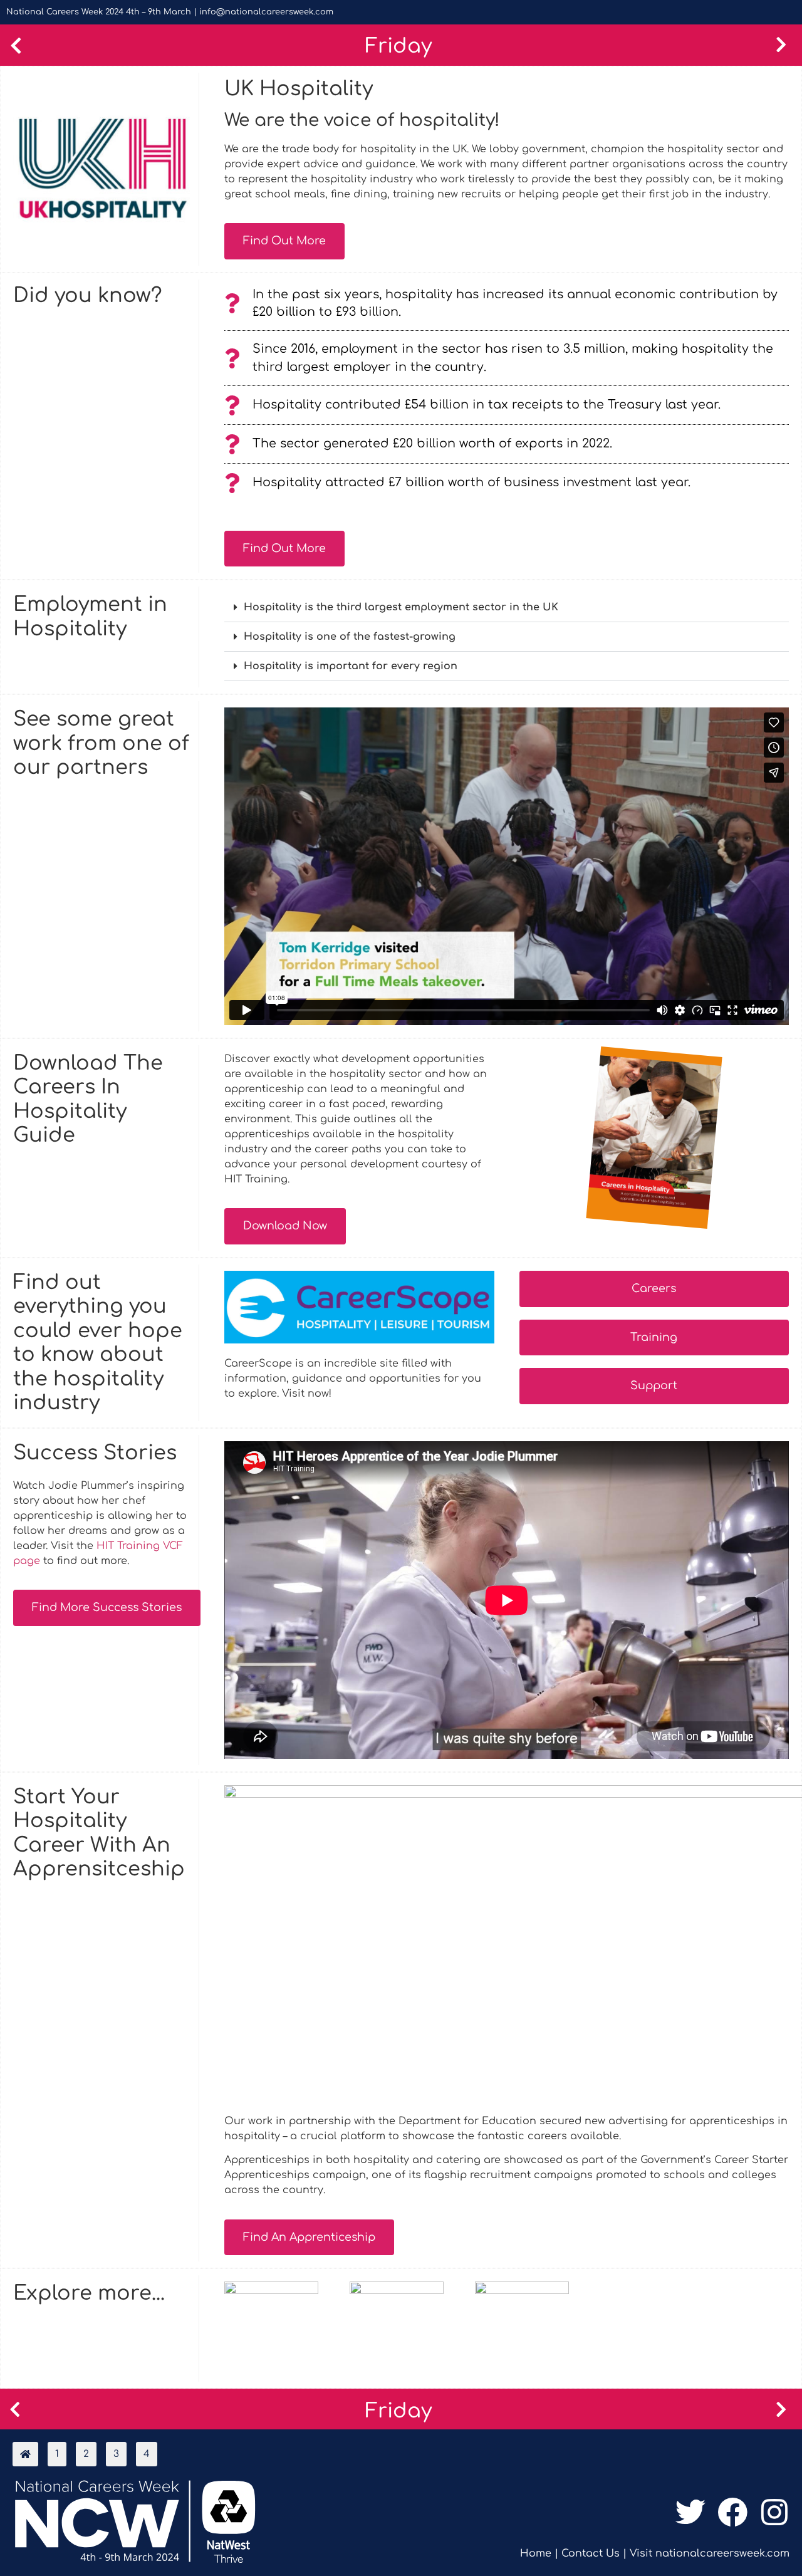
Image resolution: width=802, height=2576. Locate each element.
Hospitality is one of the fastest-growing (350, 637)
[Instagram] (775, 2512)
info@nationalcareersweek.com (266, 12)
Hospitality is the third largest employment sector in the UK (401, 607)
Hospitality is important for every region (351, 666)
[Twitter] (690, 2512)
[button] (507, 607)
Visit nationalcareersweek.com (710, 2553)
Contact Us (591, 2553)
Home (536, 2553)
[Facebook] (733, 2512)
